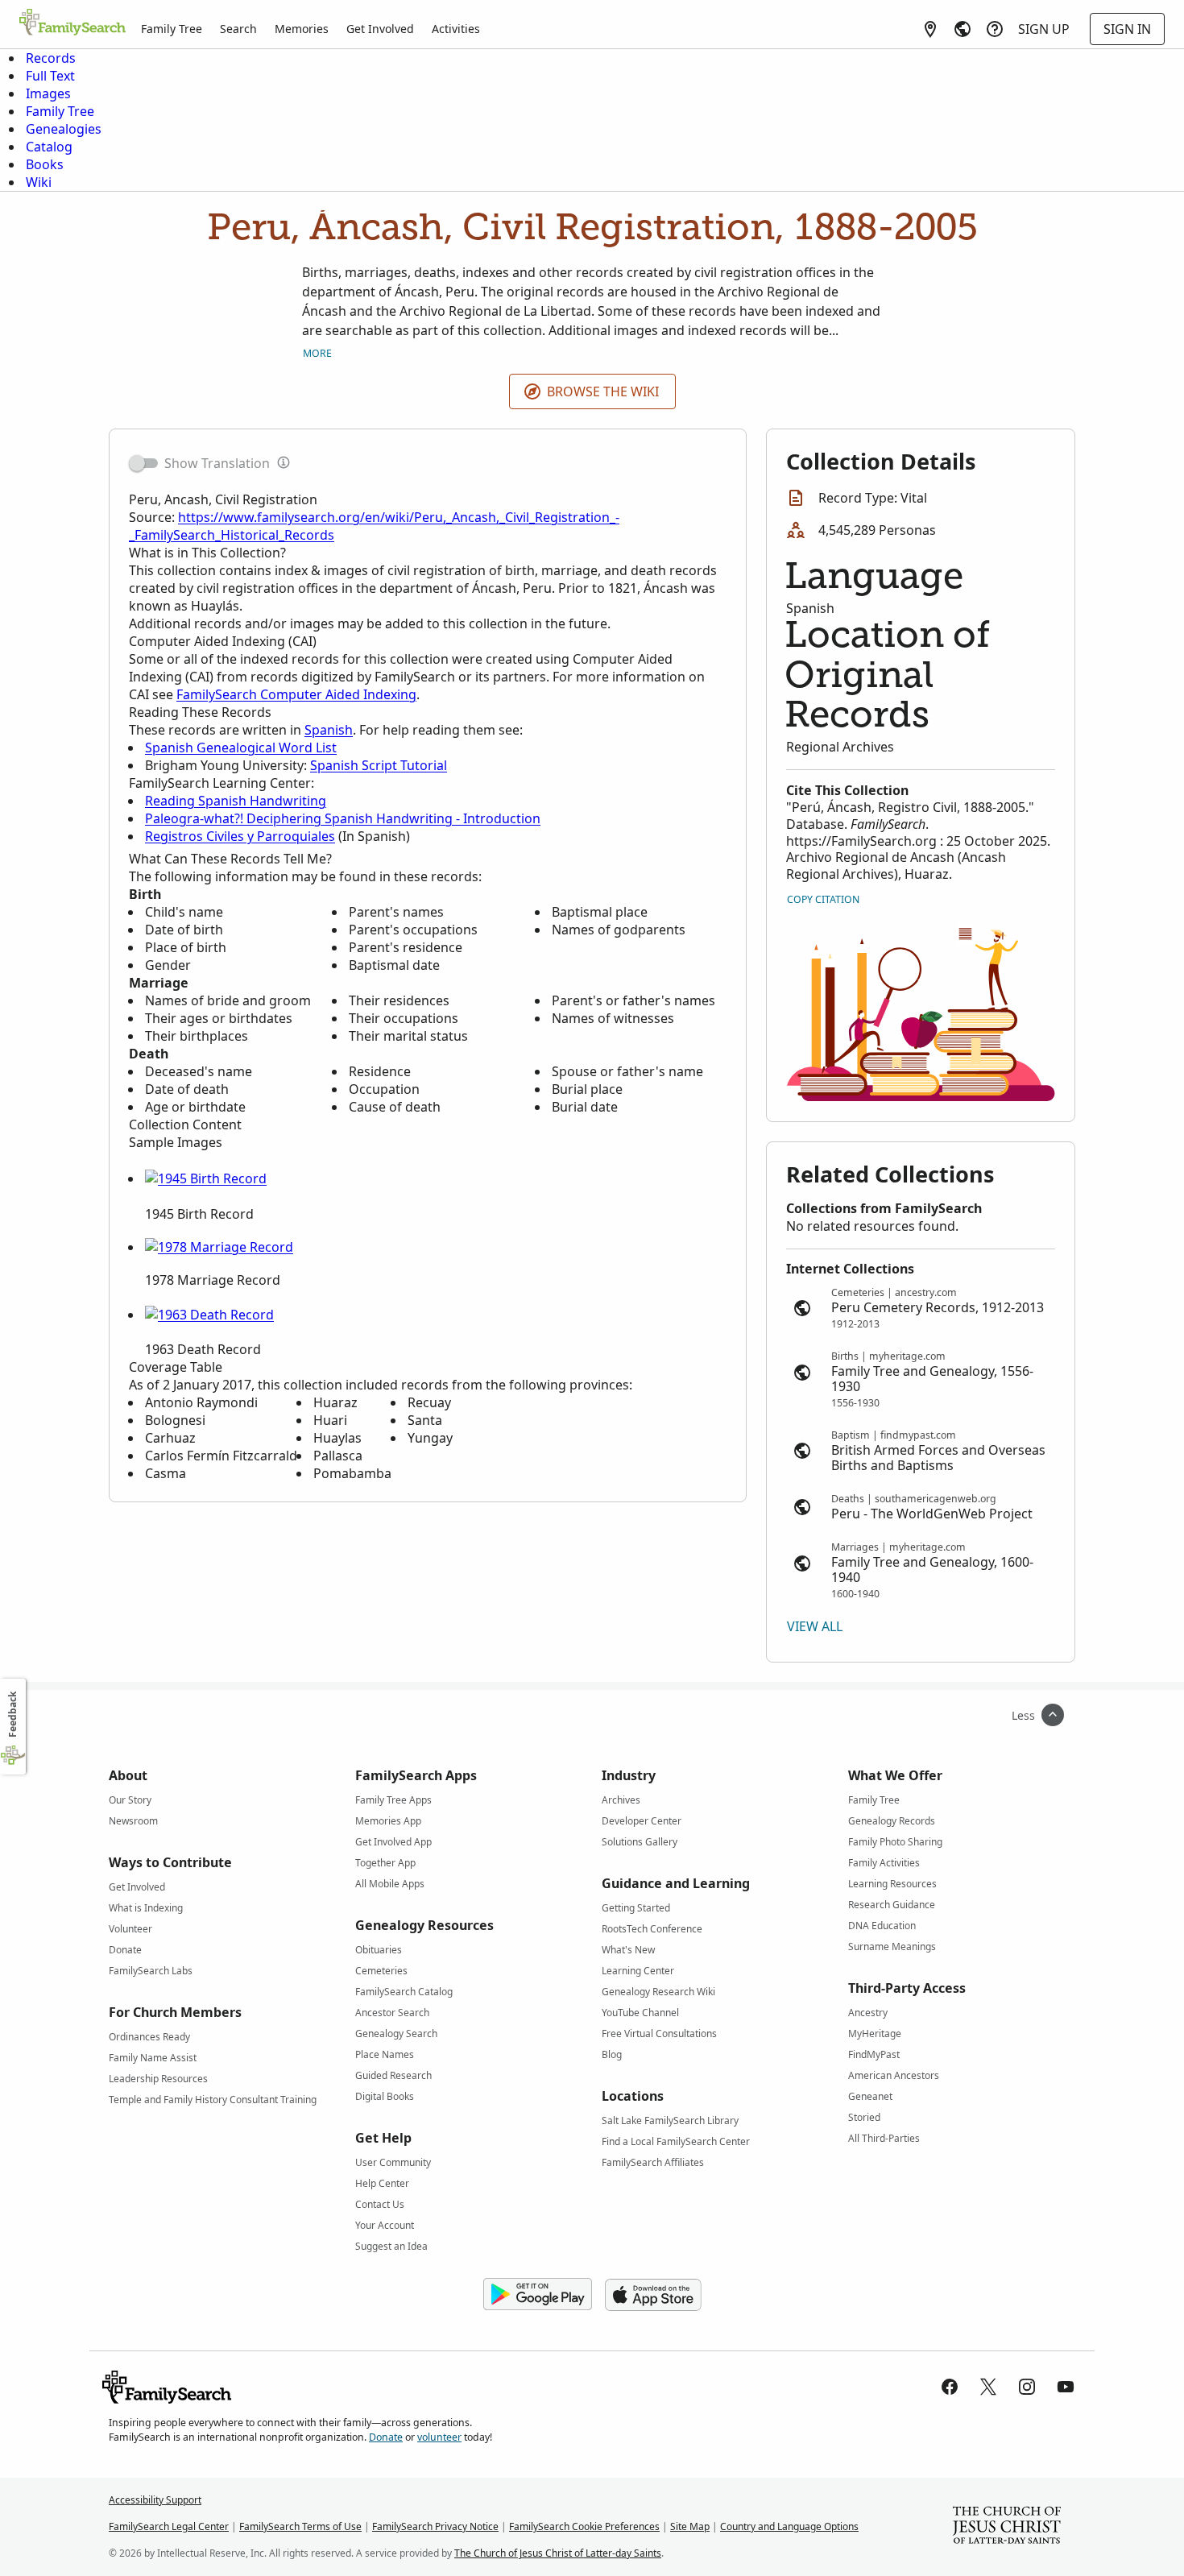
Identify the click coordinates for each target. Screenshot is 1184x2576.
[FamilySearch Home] (72, 23)
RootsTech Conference (652, 1929)
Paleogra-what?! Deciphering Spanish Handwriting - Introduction (343, 818)
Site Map (690, 2526)
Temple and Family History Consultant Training (213, 2100)
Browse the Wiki (603, 391)
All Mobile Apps (390, 1884)
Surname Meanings (892, 1946)
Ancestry (868, 2013)
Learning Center (638, 1971)
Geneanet (870, 2096)
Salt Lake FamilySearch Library (670, 2120)
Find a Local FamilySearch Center (676, 2141)
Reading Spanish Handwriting (236, 801)
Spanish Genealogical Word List (241, 748)
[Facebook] (950, 2387)
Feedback (12, 1715)
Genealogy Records (892, 1821)
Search (238, 29)
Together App (385, 1863)
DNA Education (882, 1926)
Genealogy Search (396, 2033)
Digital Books (385, 2096)
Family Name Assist (153, 2058)
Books (45, 164)
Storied (864, 2117)
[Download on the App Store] (653, 2295)
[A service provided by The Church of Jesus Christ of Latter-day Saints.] (1007, 2527)
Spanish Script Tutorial (379, 765)
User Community (393, 2162)
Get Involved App (393, 1842)
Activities (456, 29)
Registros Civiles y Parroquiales (240, 836)
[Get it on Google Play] (538, 2295)
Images (48, 93)
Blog (612, 2054)
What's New (628, 1950)
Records (51, 58)
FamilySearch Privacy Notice (435, 2526)
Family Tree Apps (393, 1800)
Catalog (49, 147)
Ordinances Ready (149, 2037)
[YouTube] (1066, 2387)
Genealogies (64, 129)
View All (815, 1626)
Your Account (385, 2225)
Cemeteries (381, 1971)
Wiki (39, 182)
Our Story (130, 1800)
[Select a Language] (963, 29)
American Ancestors (894, 2075)
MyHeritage (875, 2033)
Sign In (1127, 29)
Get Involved (380, 29)
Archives (621, 1800)
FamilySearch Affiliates (653, 2162)
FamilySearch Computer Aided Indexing (296, 694)
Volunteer (130, 1929)
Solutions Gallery (640, 1842)
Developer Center (642, 1821)
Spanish (329, 730)
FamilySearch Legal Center (169, 2526)
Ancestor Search (392, 2013)
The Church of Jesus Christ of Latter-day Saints (558, 2553)
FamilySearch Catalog (404, 1992)
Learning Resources (892, 1884)
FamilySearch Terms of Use (300, 2526)
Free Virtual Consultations (659, 2033)
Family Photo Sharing (895, 1842)
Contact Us (380, 2204)
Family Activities (884, 1863)
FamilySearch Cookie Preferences (584, 2526)
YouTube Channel (640, 2013)
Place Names (385, 2054)
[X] (988, 2387)
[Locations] (930, 29)
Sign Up (1044, 29)
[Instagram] (1027, 2387)
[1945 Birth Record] (206, 1178)
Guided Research (393, 2075)
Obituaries (379, 1950)
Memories (302, 29)
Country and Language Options (789, 2526)
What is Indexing (146, 1908)
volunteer (439, 2437)
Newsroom (133, 1821)
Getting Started (636, 1908)
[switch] (143, 463)
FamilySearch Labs (151, 1971)
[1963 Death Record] (209, 1315)
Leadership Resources (158, 2079)
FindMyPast (874, 2054)
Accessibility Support (155, 2500)
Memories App (388, 1821)
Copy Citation (823, 899)
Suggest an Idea (391, 2246)
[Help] (995, 29)
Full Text (50, 76)
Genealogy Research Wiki (658, 1992)
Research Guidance (892, 1905)
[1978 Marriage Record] (219, 1247)
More (317, 353)
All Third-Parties (884, 2138)
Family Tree (172, 29)
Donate (125, 1950)
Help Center (382, 2183)
